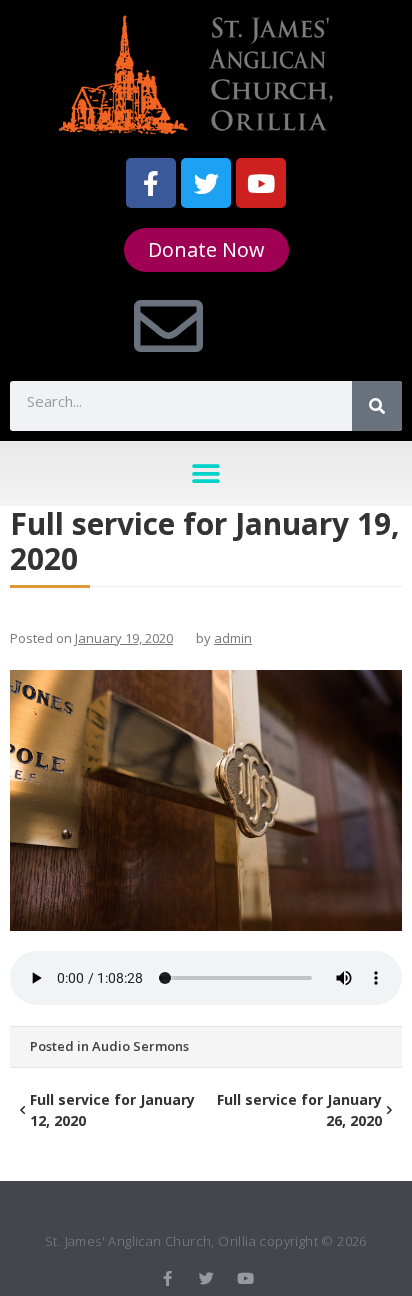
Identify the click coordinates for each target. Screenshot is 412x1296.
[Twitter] (206, 183)
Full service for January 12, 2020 (112, 1110)
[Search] (377, 406)
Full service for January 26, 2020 (299, 1110)
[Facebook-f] (151, 183)
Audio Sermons (140, 1046)
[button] (206, 473)
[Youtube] (261, 183)
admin (233, 638)
